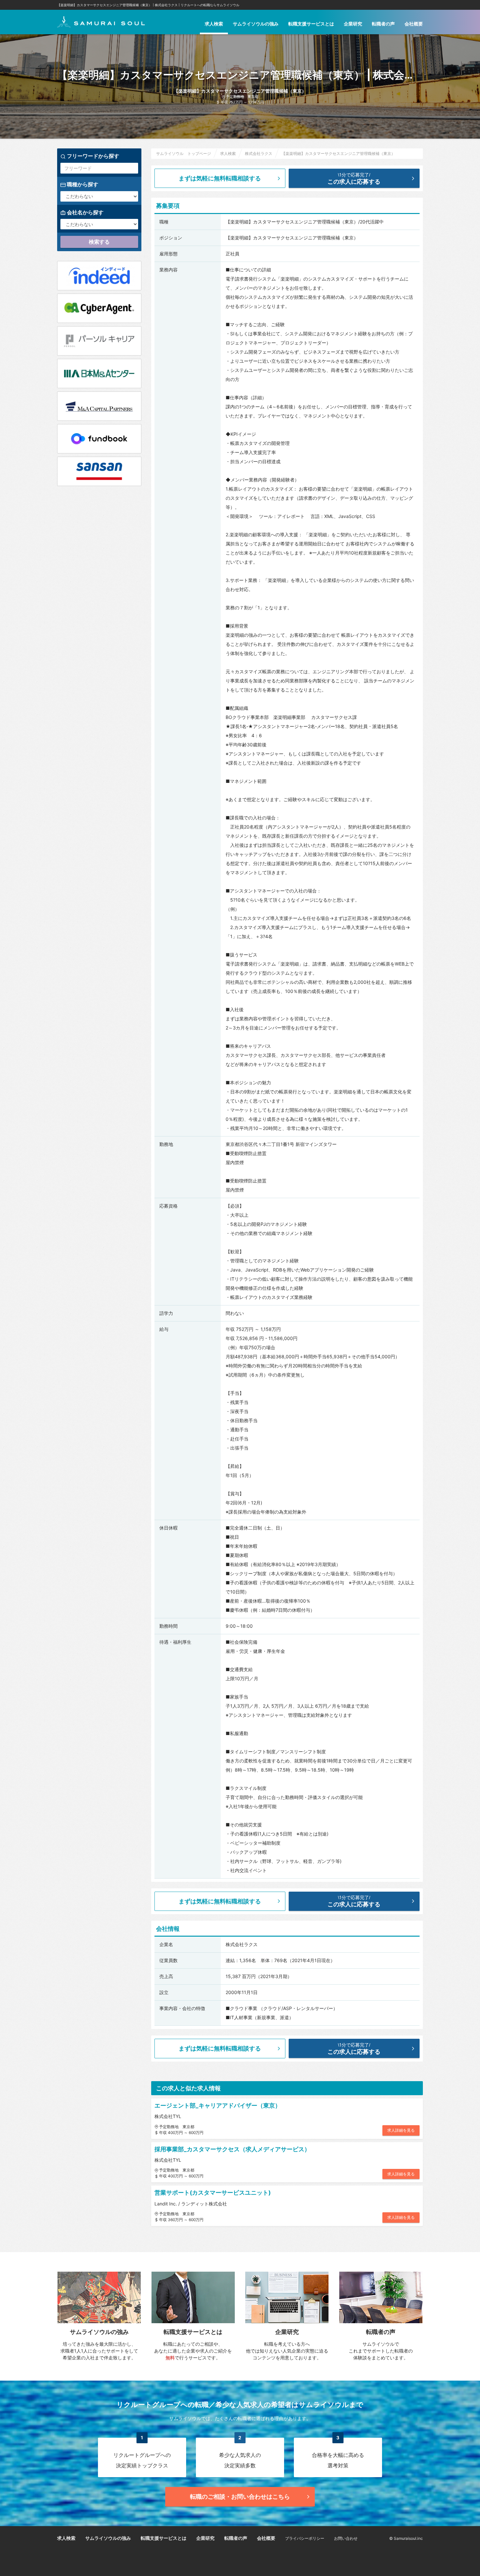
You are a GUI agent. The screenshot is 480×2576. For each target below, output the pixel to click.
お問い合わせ (346, 2538)
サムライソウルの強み (256, 24)
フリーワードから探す (92, 156)
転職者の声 (383, 24)
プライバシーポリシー (305, 2538)
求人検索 (214, 24)
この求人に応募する (354, 178)
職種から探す (82, 184)
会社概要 (414, 24)
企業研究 (353, 24)
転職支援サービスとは (311, 24)
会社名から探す (85, 212)
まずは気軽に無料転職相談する (220, 178)
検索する (99, 242)
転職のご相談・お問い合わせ (240, 2497)
